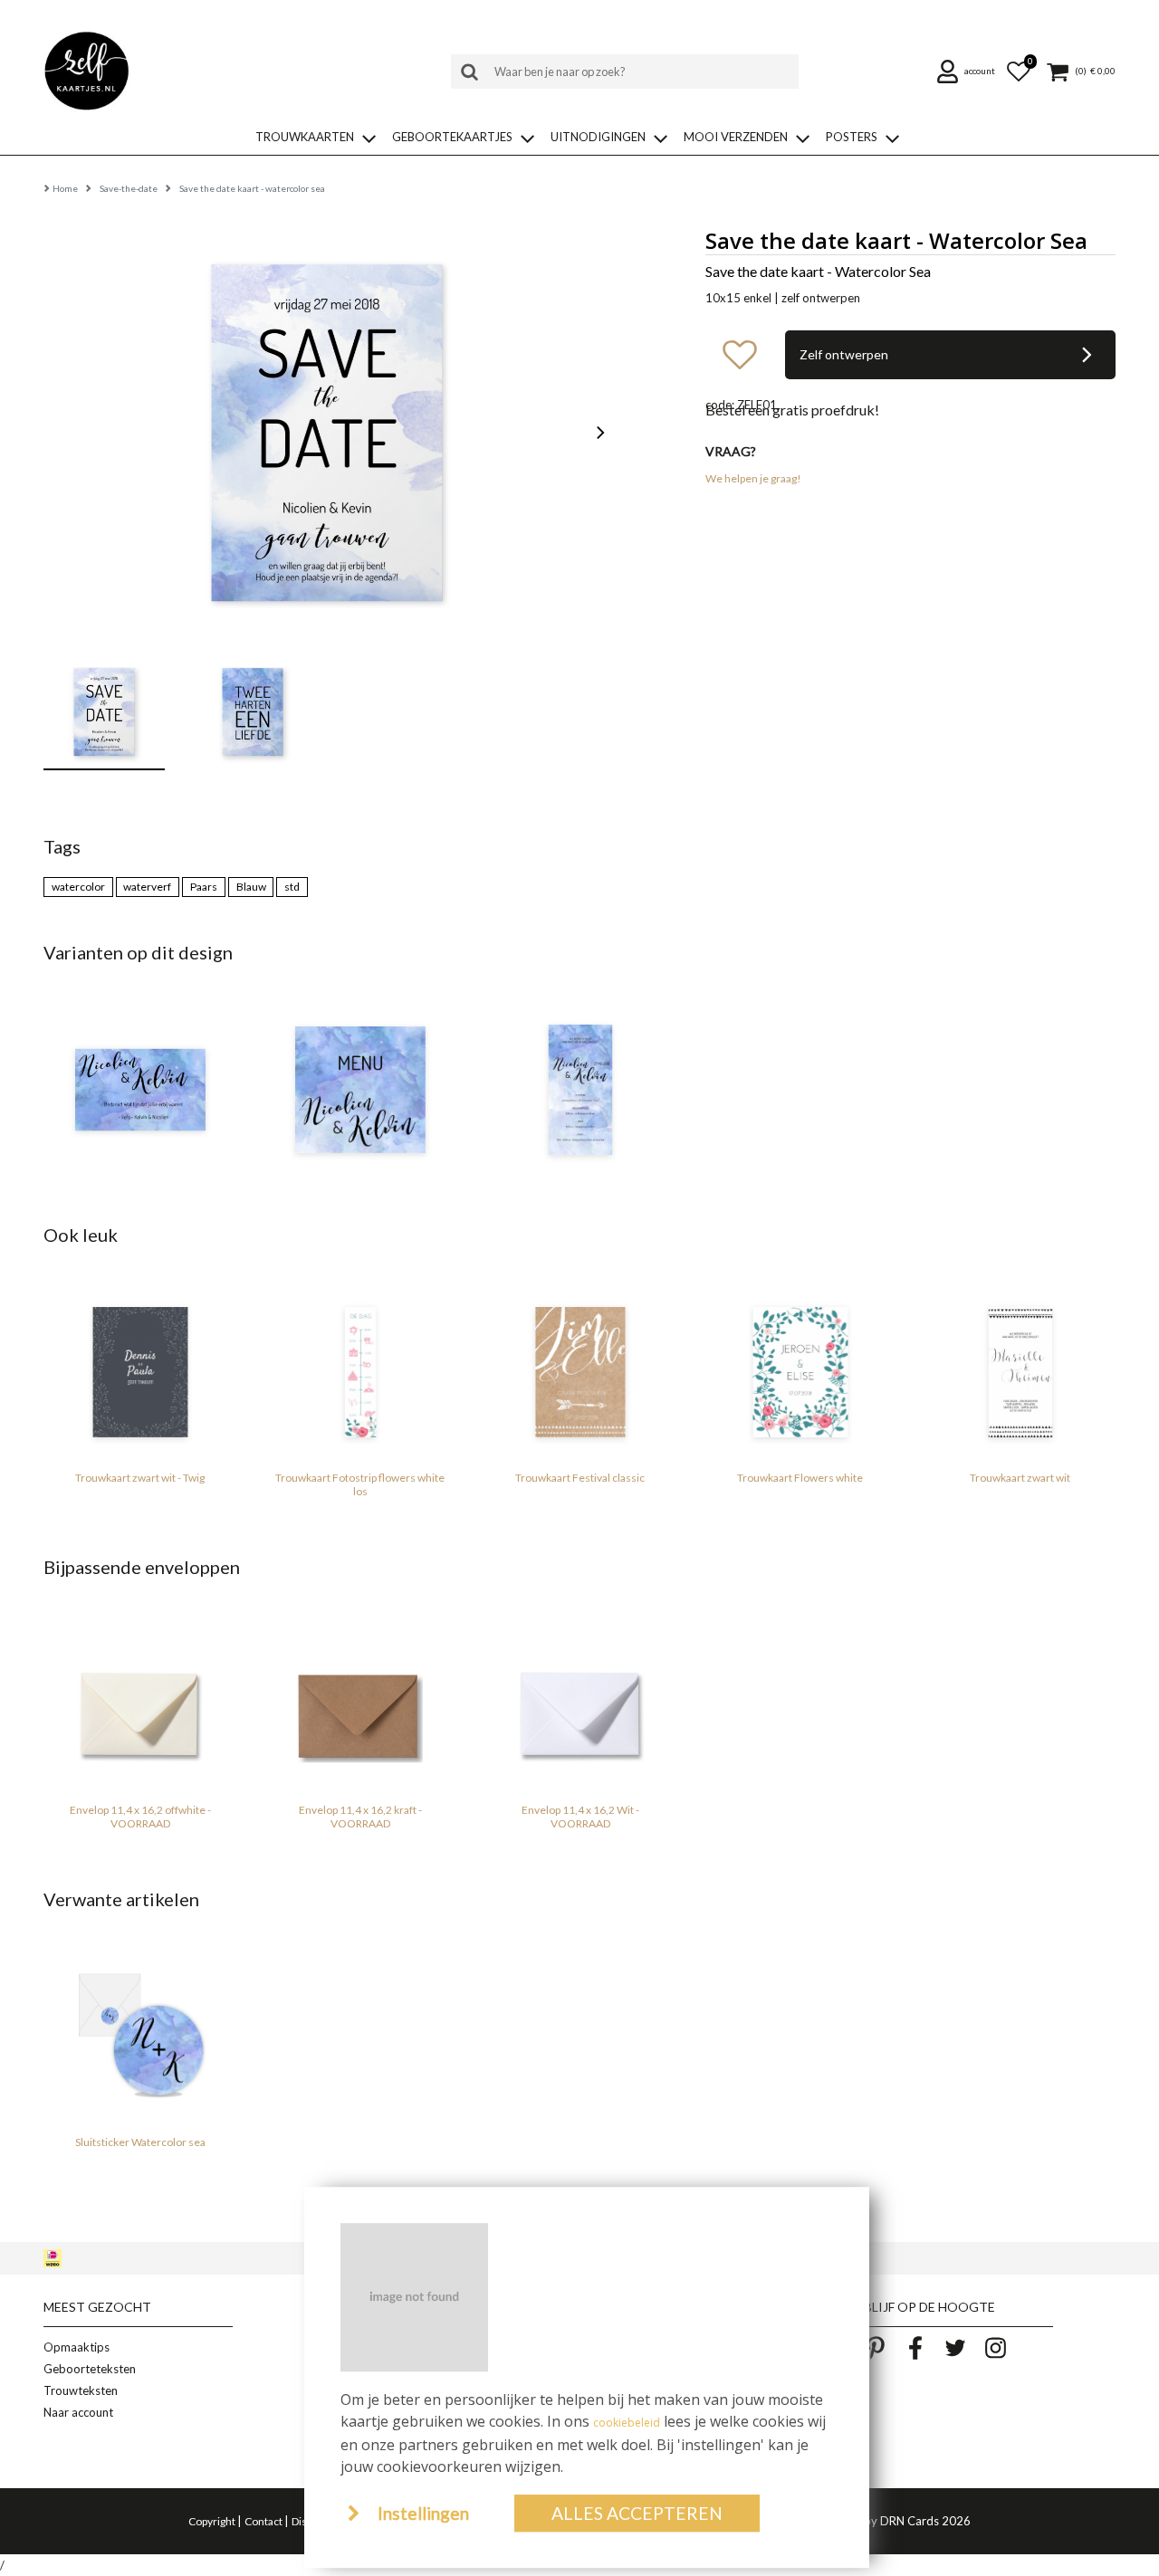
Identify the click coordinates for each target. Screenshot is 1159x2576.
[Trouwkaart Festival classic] (580, 1372)
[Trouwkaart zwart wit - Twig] (140, 1372)
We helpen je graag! (753, 478)
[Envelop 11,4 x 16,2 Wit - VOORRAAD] (580, 1704)
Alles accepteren (637, 2513)
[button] (968, 72)
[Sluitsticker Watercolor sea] (140, 2037)
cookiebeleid (627, 2423)
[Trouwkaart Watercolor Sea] (580, 1090)
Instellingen (423, 2513)
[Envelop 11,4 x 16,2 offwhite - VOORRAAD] (140, 1704)
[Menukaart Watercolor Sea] (360, 1090)
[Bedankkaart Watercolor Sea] (140, 1090)
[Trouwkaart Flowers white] (800, 1372)
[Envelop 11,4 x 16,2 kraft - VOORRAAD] (360, 1704)
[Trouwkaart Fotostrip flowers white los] (360, 1372)
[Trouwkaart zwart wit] (1020, 1372)
